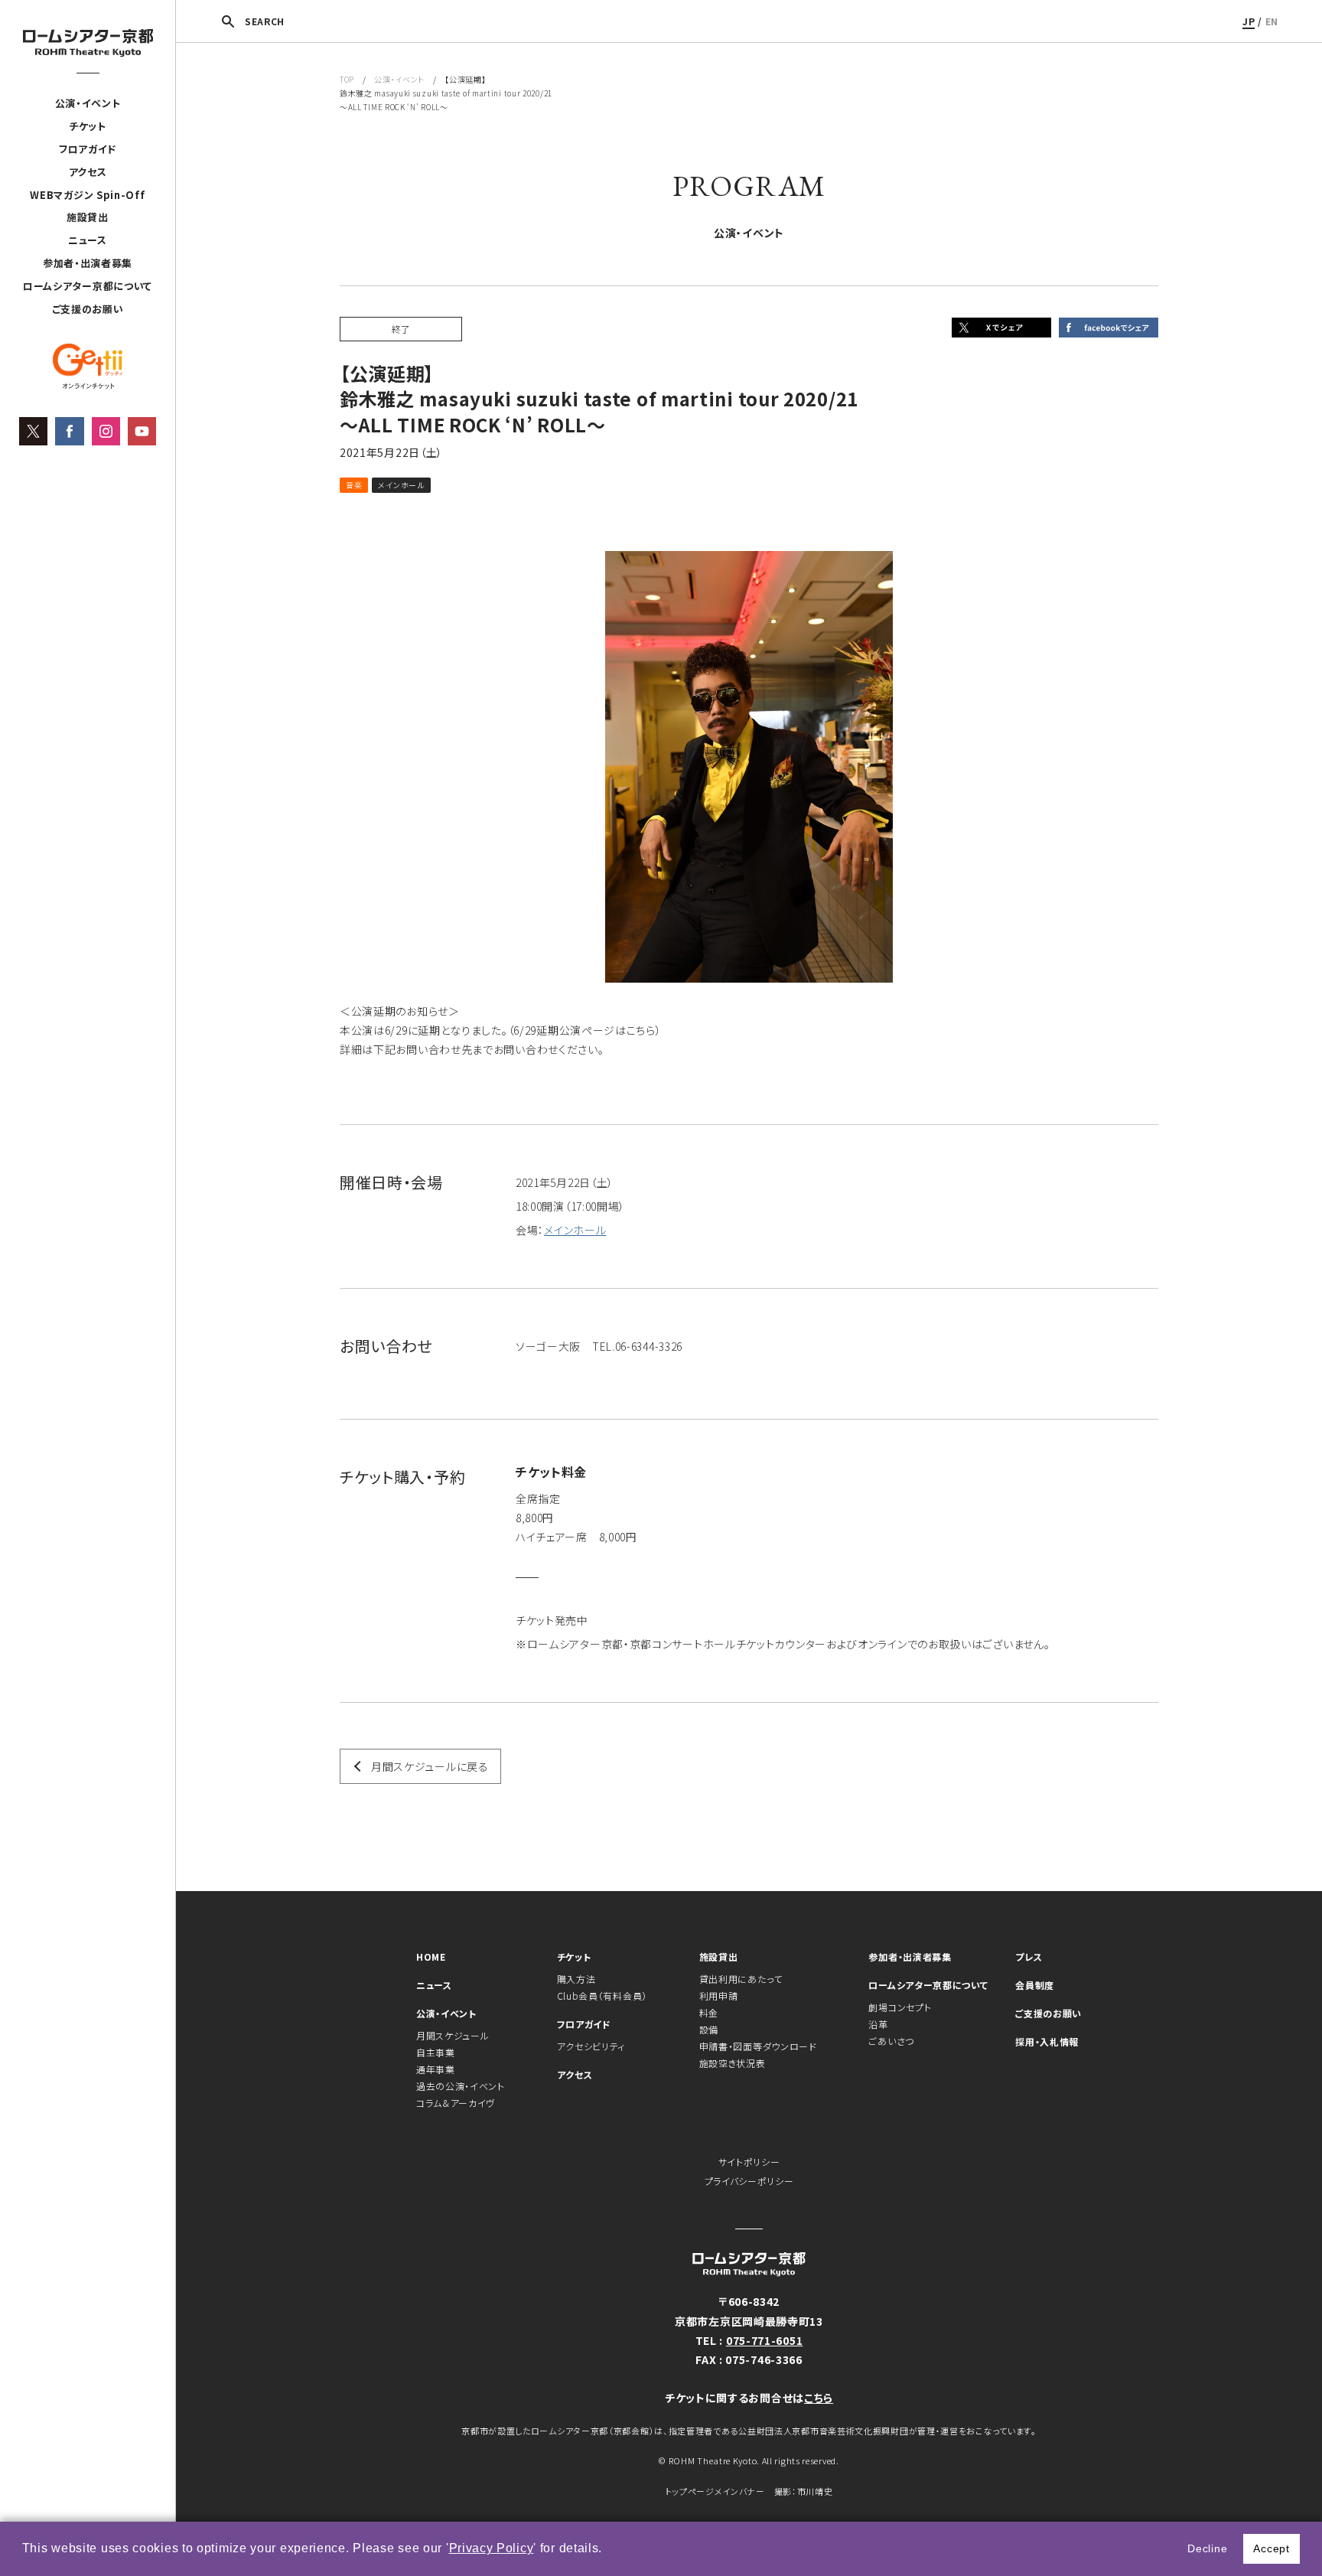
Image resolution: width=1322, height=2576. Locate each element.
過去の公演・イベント (461, 2086)
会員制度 (1035, 1985)
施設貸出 (88, 217)
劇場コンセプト (900, 2007)
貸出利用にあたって (741, 1979)
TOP (347, 79)
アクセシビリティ (591, 2046)
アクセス (88, 172)
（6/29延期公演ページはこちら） (585, 1030)
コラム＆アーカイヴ (456, 2103)
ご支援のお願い (88, 309)
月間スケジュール (453, 2035)
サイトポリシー (749, 2162)
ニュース (88, 240)
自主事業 (436, 2052)
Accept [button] (1271, 2548)
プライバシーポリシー (749, 2181)
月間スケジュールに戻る (430, 1766)
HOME (431, 1956)
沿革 (878, 2024)
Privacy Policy (492, 2548)
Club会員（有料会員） (602, 1996)
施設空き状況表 (733, 2063)
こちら (819, 2398)
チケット (88, 126)
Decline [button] (1207, 2548)
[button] (608, 2550)
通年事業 (436, 2069)
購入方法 (576, 1979)
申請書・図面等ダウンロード (758, 2046)
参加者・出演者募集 (88, 263)
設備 (709, 2029)
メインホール (575, 1230)
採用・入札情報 (1047, 2041)
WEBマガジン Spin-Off (87, 195)
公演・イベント (88, 103)
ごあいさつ (891, 2041)
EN (1272, 21)
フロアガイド (88, 149)
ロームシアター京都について (88, 286)
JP (1249, 21)
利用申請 (719, 1996)
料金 (709, 2012)
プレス (1029, 1956)
